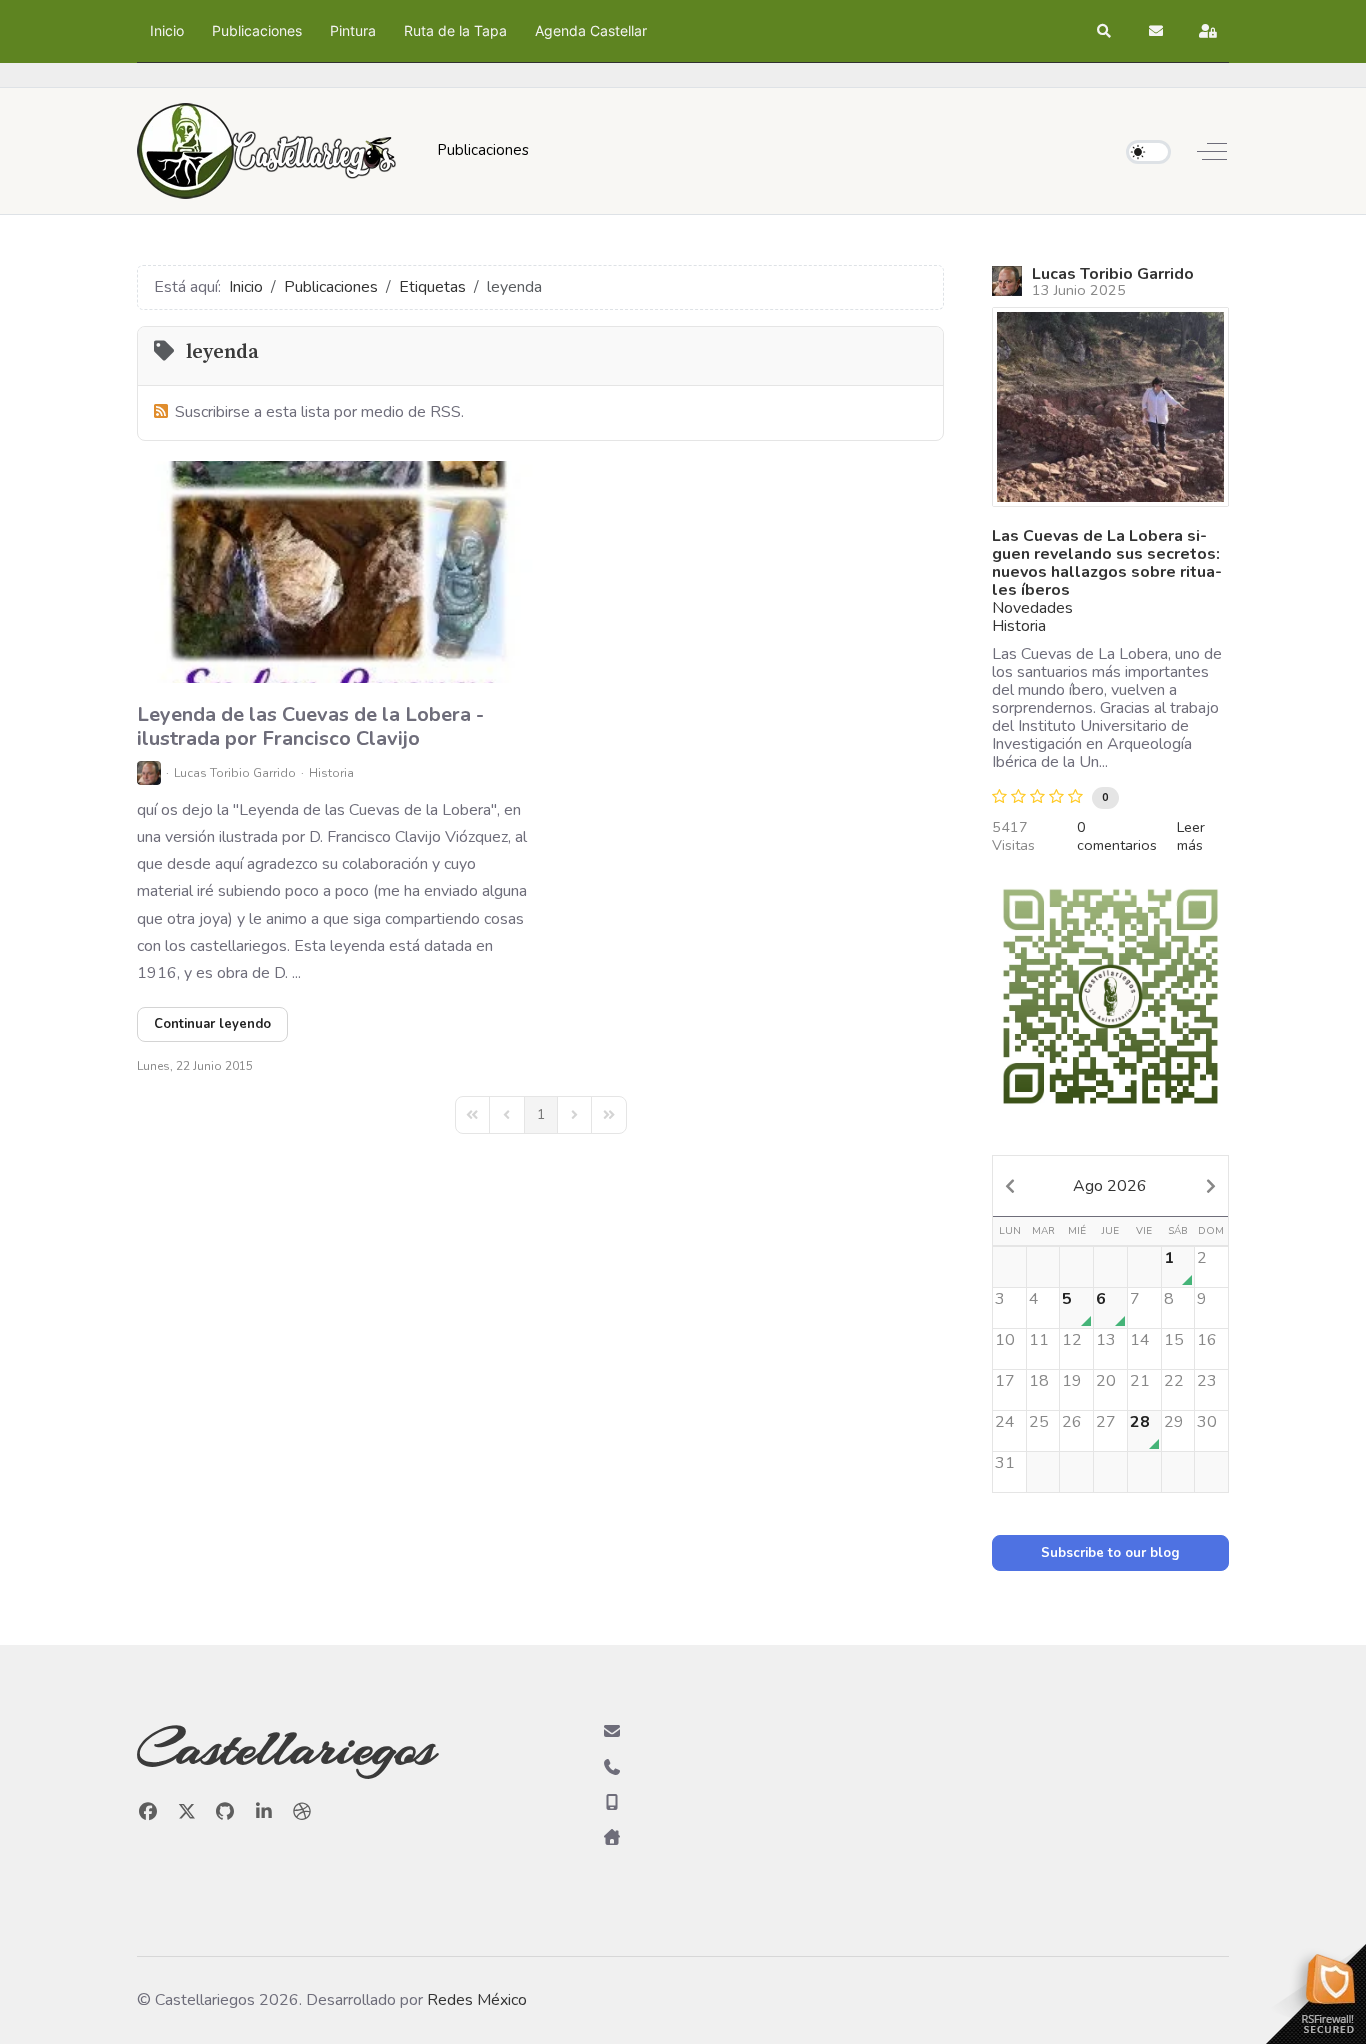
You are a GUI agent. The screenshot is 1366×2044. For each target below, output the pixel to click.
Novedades (1032, 608)
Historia (331, 773)
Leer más (1191, 836)
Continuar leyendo (212, 1024)
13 (1106, 1340)
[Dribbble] (302, 1812)
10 (1005, 1340)
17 (1005, 1381)
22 (1174, 1381)
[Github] (225, 1812)
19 (1072, 1381)
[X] (187, 1812)
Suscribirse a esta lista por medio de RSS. (319, 412)
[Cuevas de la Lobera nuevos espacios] (1110, 407)
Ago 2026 (1110, 1186)
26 (1072, 1422)
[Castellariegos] (267, 151)
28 (1140, 1422)
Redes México (477, 2000)
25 (1039, 1422)
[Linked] (264, 1812)
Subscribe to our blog (1110, 1553)
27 (1106, 1422)
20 (1106, 1381)
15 (1174, 1340)
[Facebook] (148, 1812)
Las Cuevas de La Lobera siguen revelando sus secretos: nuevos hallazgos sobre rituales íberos (1107, 563)
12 (1072, 1340)
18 (1039, 1381)
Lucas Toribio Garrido (235, 773)
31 (1005, 1463)
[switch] (1148, 152)
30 (1207, 1422)
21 (1140, 1381)
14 (1140, 1340)
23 (1207, 1381)
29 (1174, 1422)
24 (1005, 1422)
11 (1039, 1340)
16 (1207, 1340)
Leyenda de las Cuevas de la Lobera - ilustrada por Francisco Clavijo (310, 726)
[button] (1105, 31)
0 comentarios (1117, 836)
